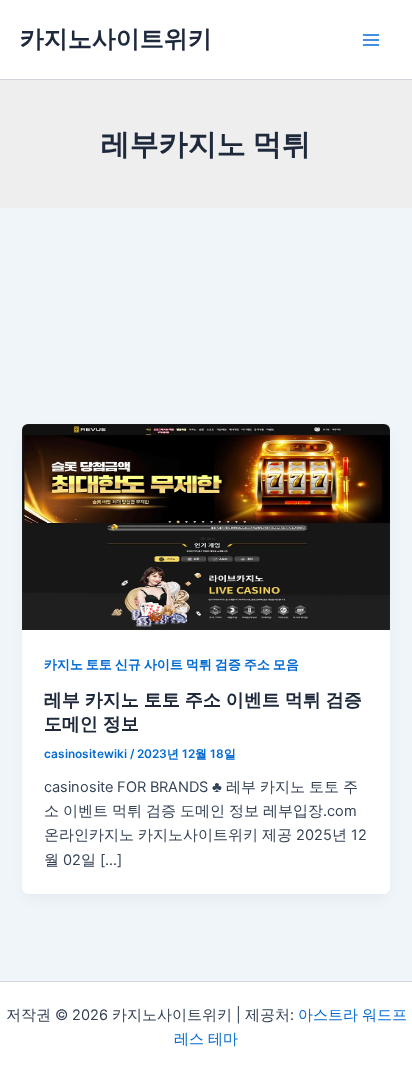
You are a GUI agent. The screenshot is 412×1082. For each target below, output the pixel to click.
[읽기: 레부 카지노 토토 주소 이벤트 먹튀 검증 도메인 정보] (205, 526)
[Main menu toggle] (371, 40)
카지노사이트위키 (116, 38)
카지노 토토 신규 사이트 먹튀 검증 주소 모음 (171, 664)
